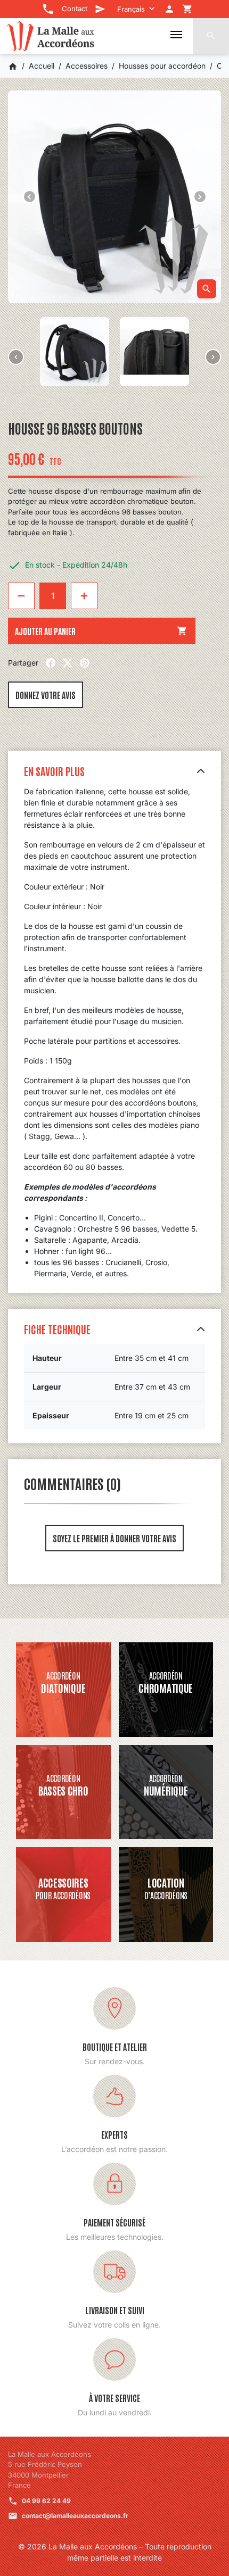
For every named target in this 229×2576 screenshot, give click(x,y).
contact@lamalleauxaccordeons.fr (75, 2516)
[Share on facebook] (51, 663)
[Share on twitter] (68, 663)
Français (131, 9)
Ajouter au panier (101, 631)
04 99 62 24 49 (46, 2501)
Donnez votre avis (46, 695)
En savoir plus (54, 771)
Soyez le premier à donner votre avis (114, 1538)
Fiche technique (57, 1329)
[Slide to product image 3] (75, 352)
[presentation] (16, 357)
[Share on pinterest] (85, 663)
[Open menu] (176, 35)
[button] (211, 36)
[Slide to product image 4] (154, 352)
